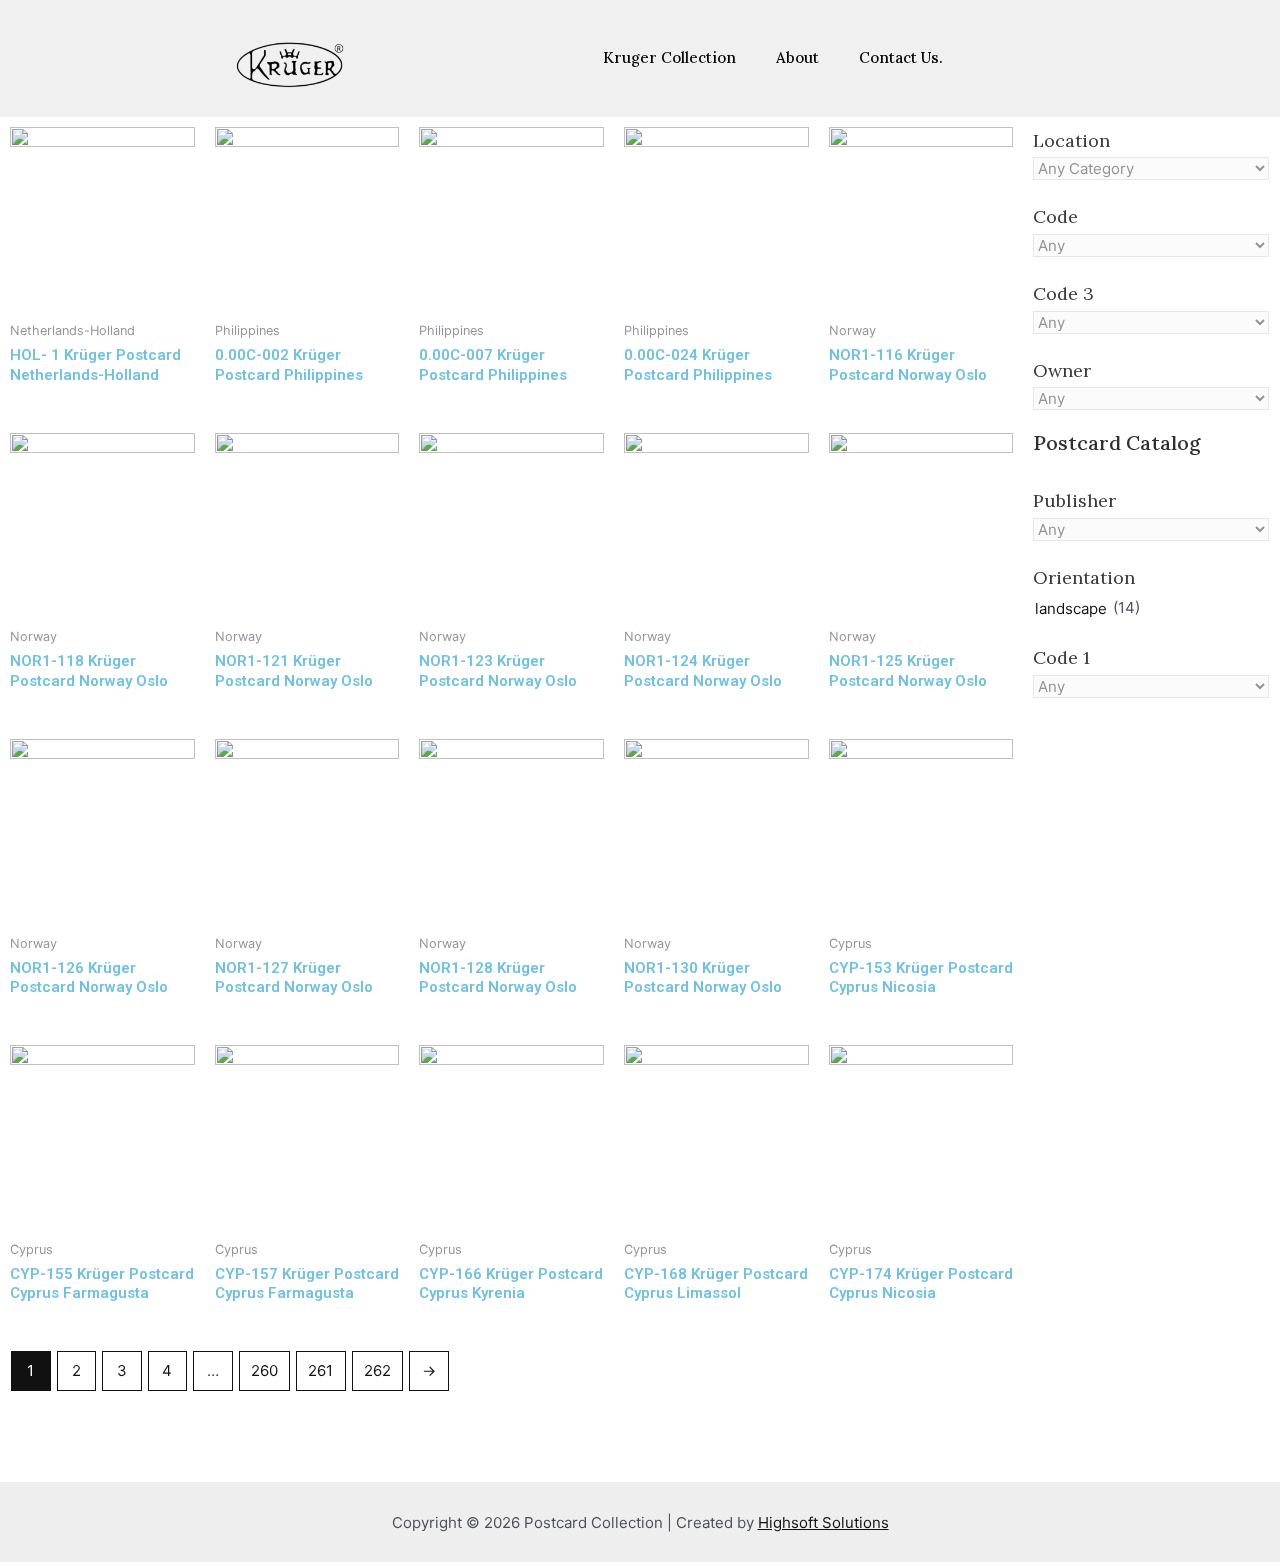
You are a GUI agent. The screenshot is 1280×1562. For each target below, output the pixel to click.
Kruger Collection (669, 57)
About (797, 57)
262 (377, 1370)
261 (320, 1370)
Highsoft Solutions (823, 1522)
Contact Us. (901, 57)
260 (264, 1370)
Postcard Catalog (1117, 442)
